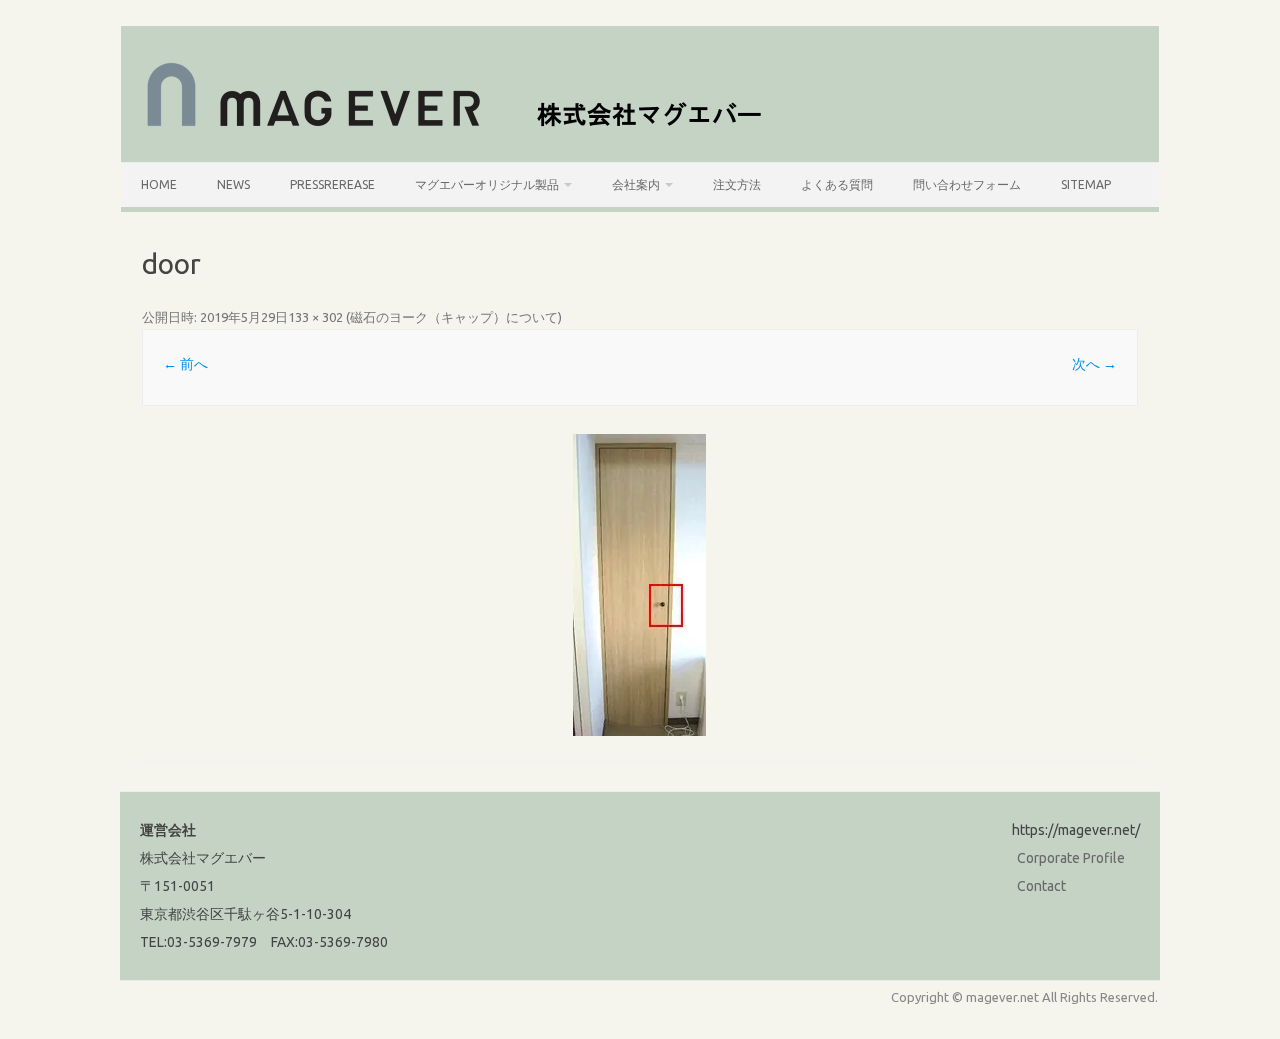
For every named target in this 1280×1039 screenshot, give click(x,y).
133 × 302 (315, 317)
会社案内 (636, 184)
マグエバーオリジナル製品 (487, 184)
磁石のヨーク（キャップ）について (454, 317)
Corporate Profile (1071, 858)
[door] (640, 585)
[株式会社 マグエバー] (465, 128)
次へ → (1094, 364)
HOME (159, 184)
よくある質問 (837, 184)
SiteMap (1086, 184)
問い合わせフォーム (967, 184)
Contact (1041, 886)
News (233, 184)
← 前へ (185, 364)
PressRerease (332, 184)
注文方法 (737, 184)
